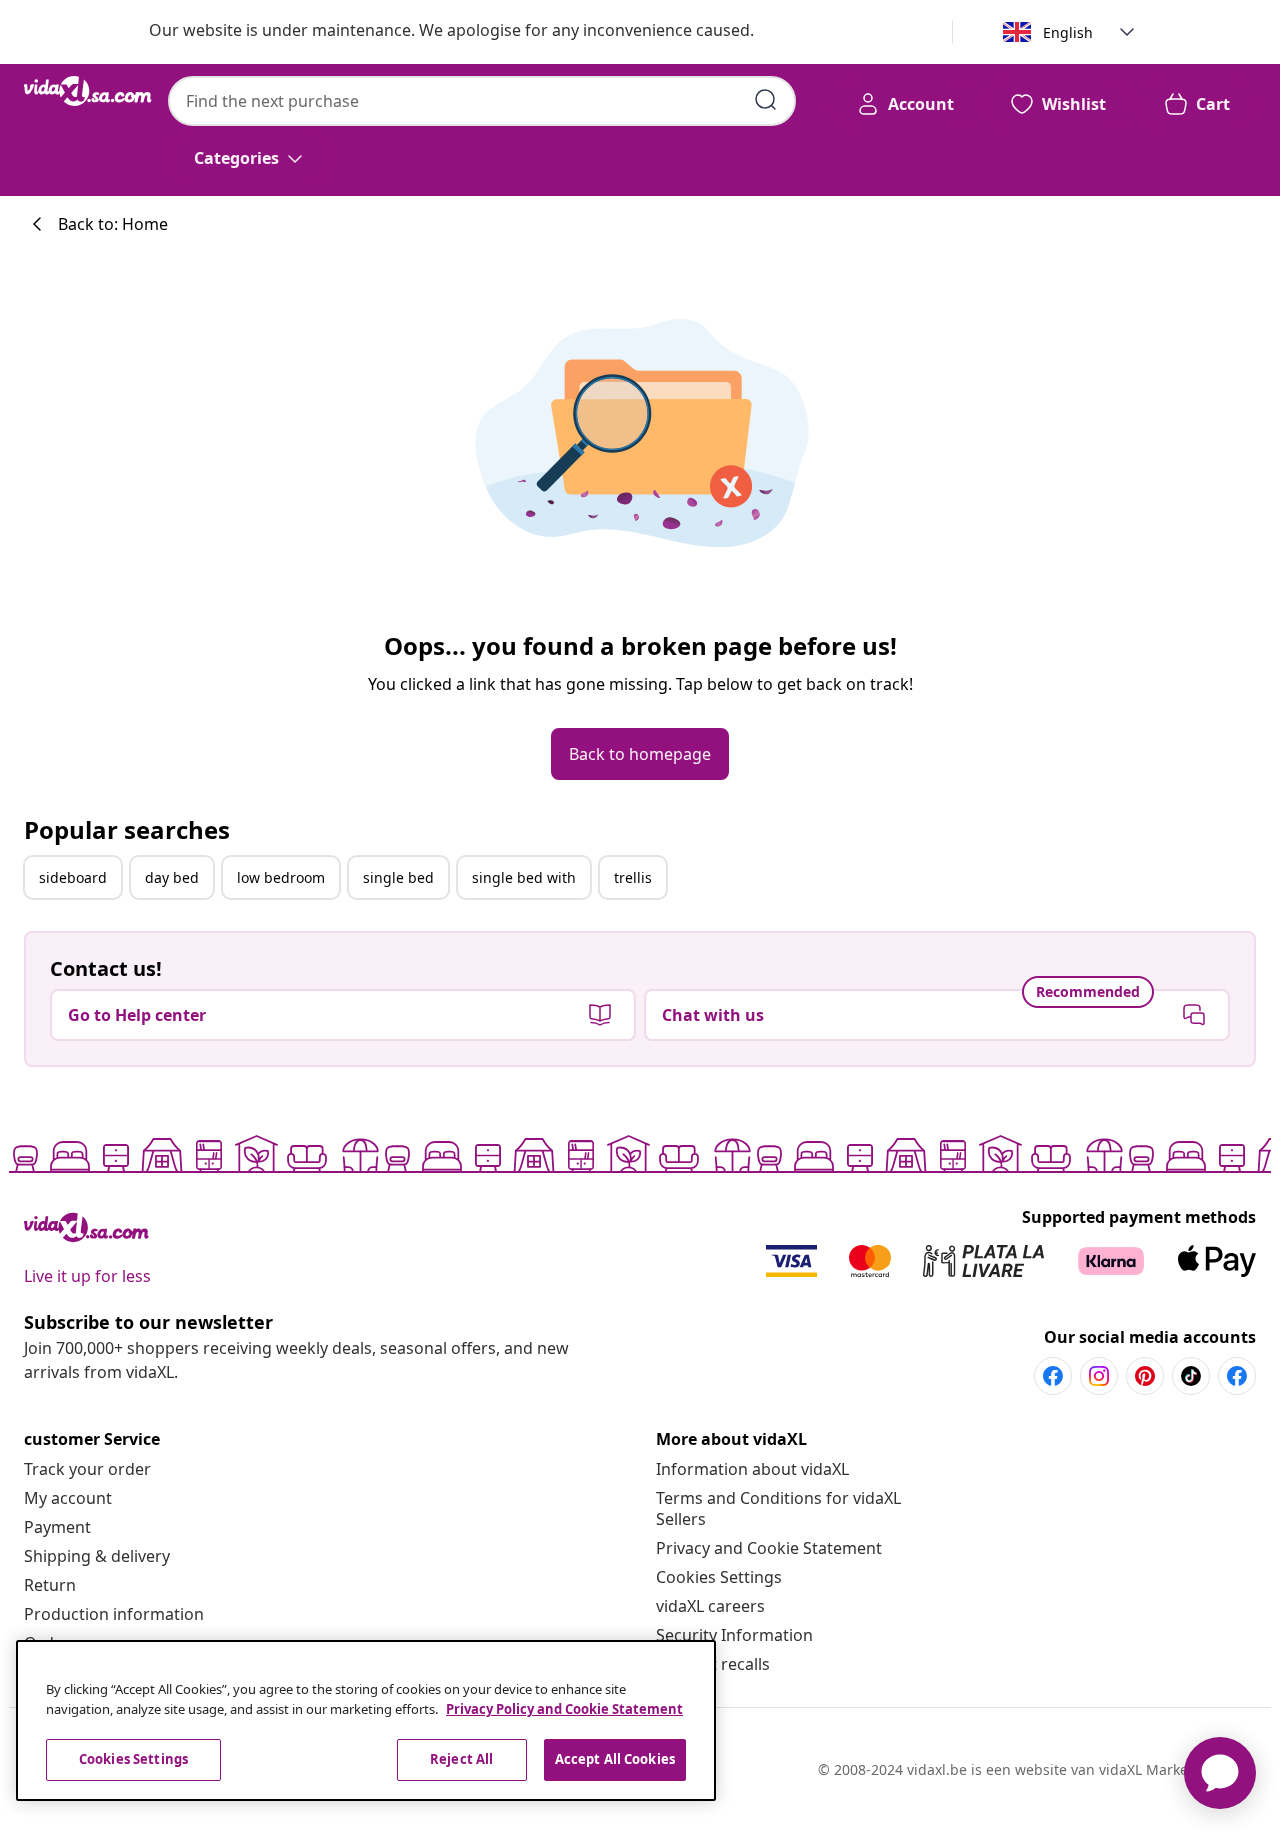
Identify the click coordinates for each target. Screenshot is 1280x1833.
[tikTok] (1191, 1376)
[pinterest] (1145, 1376)
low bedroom (281, 877)
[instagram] (1099, 1376)
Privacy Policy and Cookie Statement (564, 1709)
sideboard (73, 877)
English (1068, 32)
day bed (172, 877)
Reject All (461, 1759)
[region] (366, 1720)
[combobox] (482, 101)
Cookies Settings (719, 1577)
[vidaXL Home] (88, 91)
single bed (398, 877)
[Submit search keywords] (766, 100)
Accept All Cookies (615, 1759)
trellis (633, 877)
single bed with (524, 877)
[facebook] (1053, 1376)
